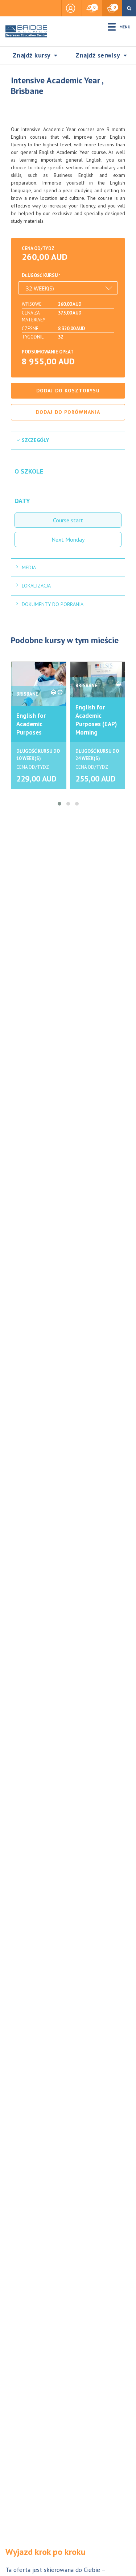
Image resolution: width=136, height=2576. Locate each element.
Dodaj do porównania (68, 412)
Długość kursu (40, 275)
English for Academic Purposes (31, 724)
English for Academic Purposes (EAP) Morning (96, 720)
